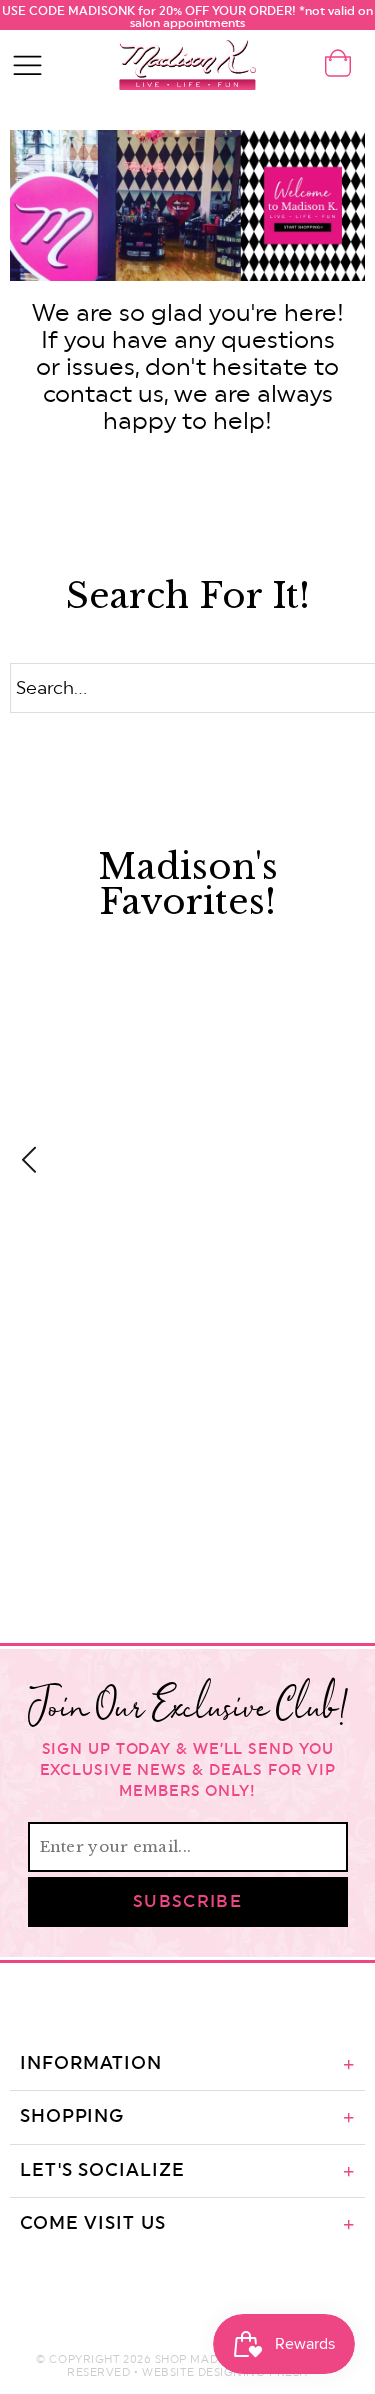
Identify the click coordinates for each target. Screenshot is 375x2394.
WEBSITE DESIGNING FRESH (225, 2372)
